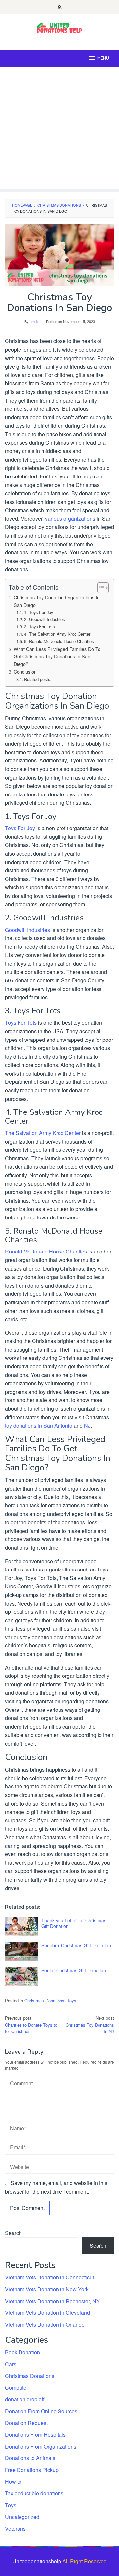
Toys (72, 2001)
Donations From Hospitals (35, 2435)
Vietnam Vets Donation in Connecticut (49, 2277)
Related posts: (38, 679)
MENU (103, 58)
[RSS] (60, 7)
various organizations (70, 519)
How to (13, 2481)
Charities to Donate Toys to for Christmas (31, 2025)
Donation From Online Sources (41, 2411)
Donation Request (26, 2423)
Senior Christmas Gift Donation (74, 1970)
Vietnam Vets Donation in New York (47, 2289)
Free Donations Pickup (32, 2470)
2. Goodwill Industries (44, 619)
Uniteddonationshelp (37, 2561)
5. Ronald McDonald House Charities (59, 641)
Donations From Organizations (41, 2446)
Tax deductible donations (34, 2493)
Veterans (15, 2529)
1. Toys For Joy (39, 612)
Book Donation (22, 2352)
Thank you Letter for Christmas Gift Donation (74, 1923)
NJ (87, 1425)
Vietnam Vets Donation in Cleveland (47, 2313)
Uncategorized (22, 2517)
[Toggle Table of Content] (100, 588)
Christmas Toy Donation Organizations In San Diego (57, 601)
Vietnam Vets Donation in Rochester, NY (52, 2301)
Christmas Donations (44, 2001)
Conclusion (25, 671)
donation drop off (25, 2399)
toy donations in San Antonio (39, 1425)
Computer (17, 2388)
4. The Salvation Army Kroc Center (57, 634)
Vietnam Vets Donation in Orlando (45, 2325)
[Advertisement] (59, 129)
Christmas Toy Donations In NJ (90, 2025)
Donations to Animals (30, 2458)
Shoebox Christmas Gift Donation (76, 1945)
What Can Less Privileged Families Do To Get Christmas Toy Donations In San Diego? (57, 656)
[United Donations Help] (59, 28)
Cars (11, 2364)
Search (13, 2233)
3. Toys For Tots (39, 627)
